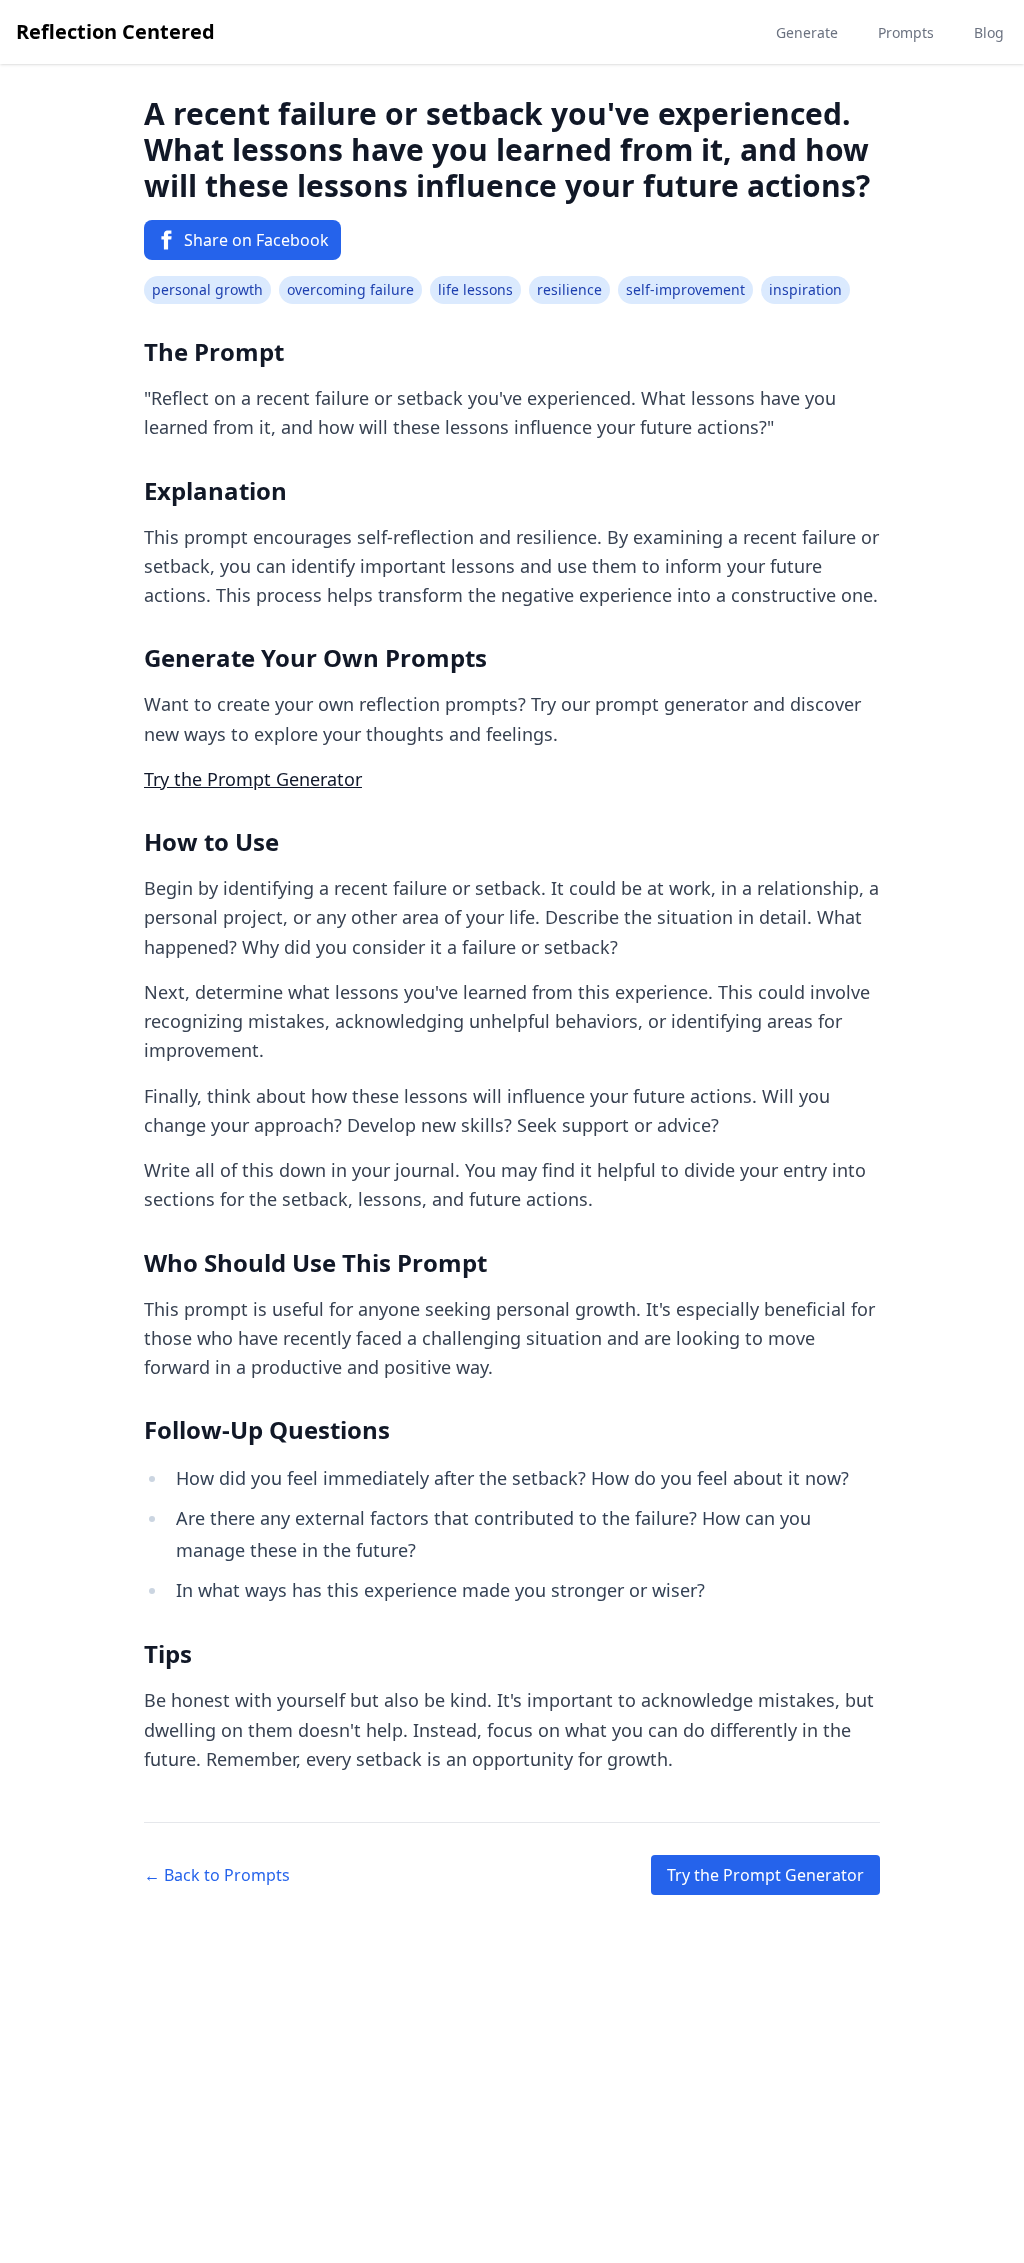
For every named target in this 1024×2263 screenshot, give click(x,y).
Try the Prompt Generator (253, 779)
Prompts (906, 32)
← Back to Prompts (217, 1875)
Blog (989, 32)
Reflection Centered (115, 31)
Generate (807, 32)
